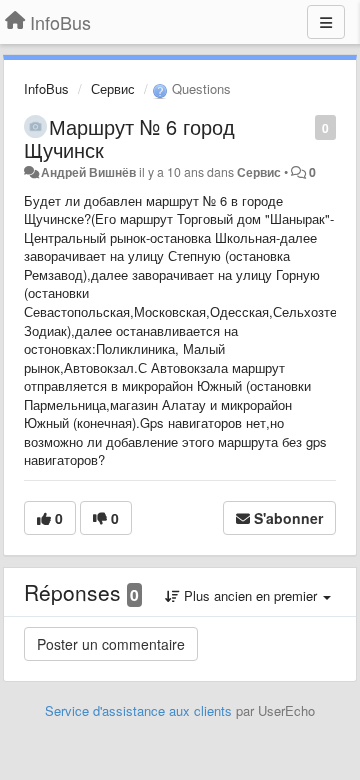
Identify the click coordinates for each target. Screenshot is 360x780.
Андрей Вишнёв (88, 172)
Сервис (113, 88)
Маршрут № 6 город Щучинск (129, 138)
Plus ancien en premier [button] (250, 595)
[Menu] (326, 22)
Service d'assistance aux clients (138, 710)
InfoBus (46, 88)
